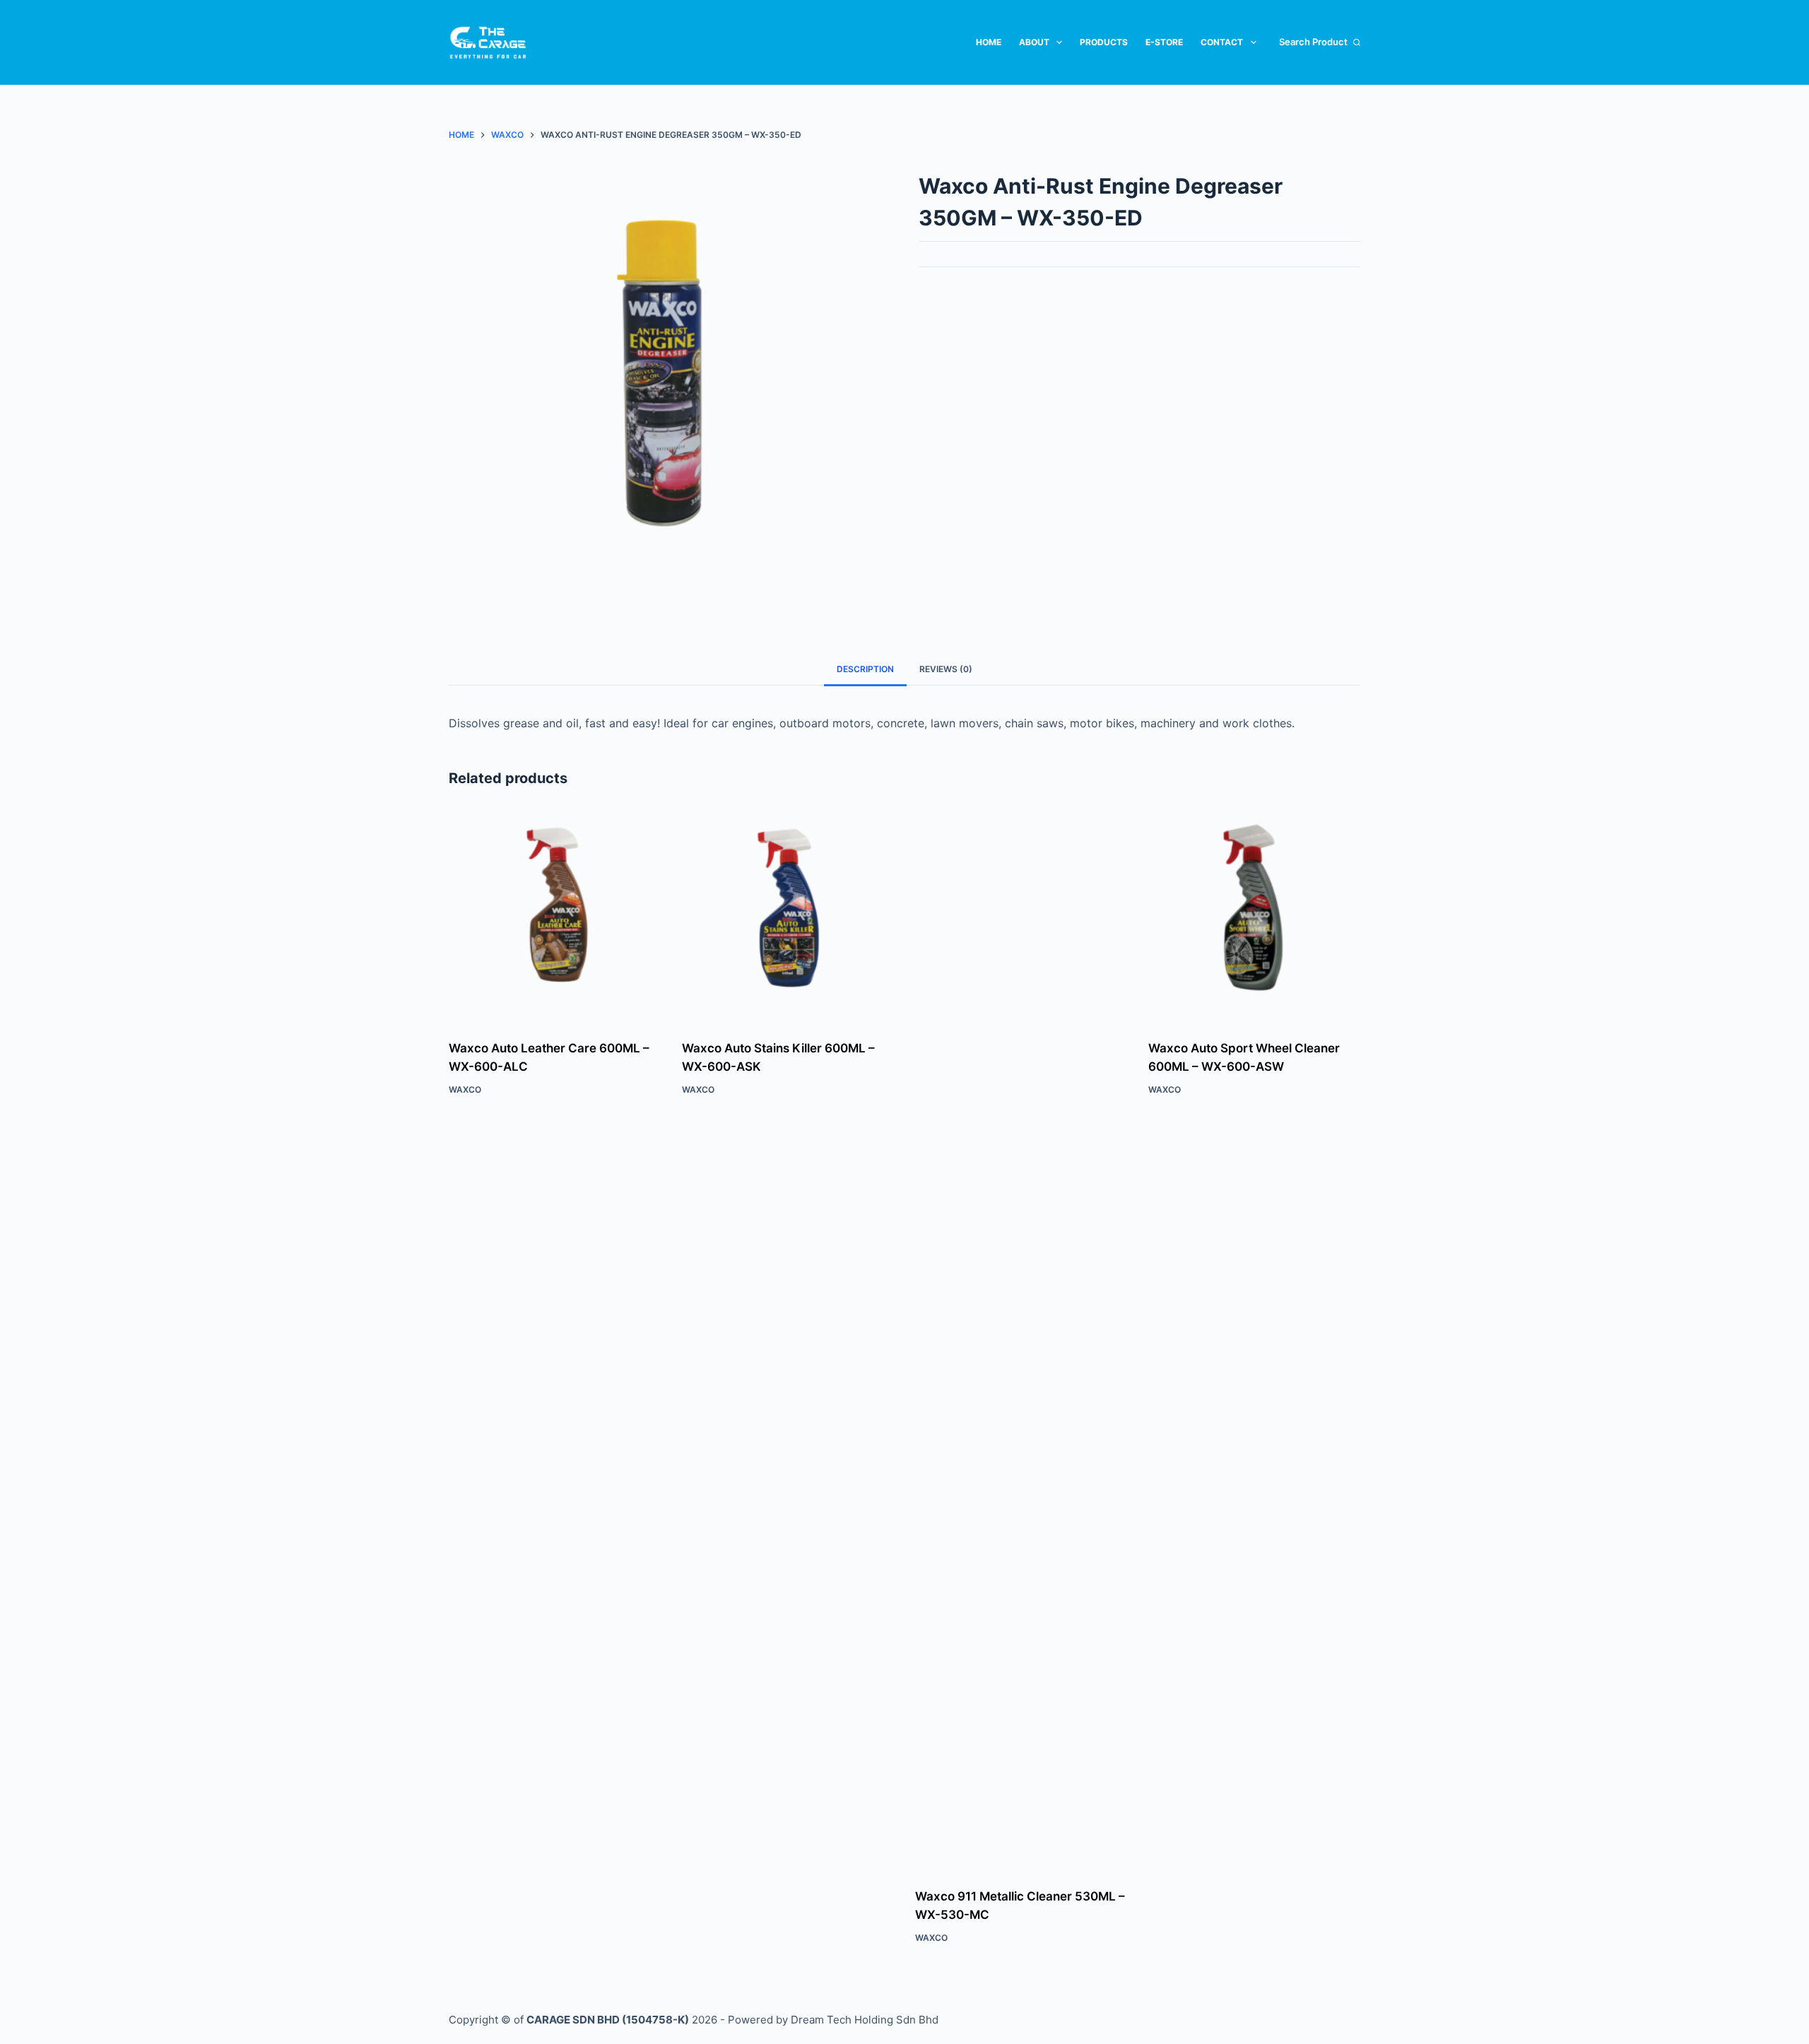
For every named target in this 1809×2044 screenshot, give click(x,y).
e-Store (1164, 42)
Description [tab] (865, 669)
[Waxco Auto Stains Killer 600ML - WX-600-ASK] (788, 916)
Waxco (465, 1089)
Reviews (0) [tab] (946, 669)
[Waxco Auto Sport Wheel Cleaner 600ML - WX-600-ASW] (1254, 916)
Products (1104, 42)
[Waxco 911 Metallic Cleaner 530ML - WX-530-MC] (1021, 1340)
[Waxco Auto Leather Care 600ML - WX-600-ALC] (555, 916)
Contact (1222, 42)
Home (989, 42)
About (1034, 42)
